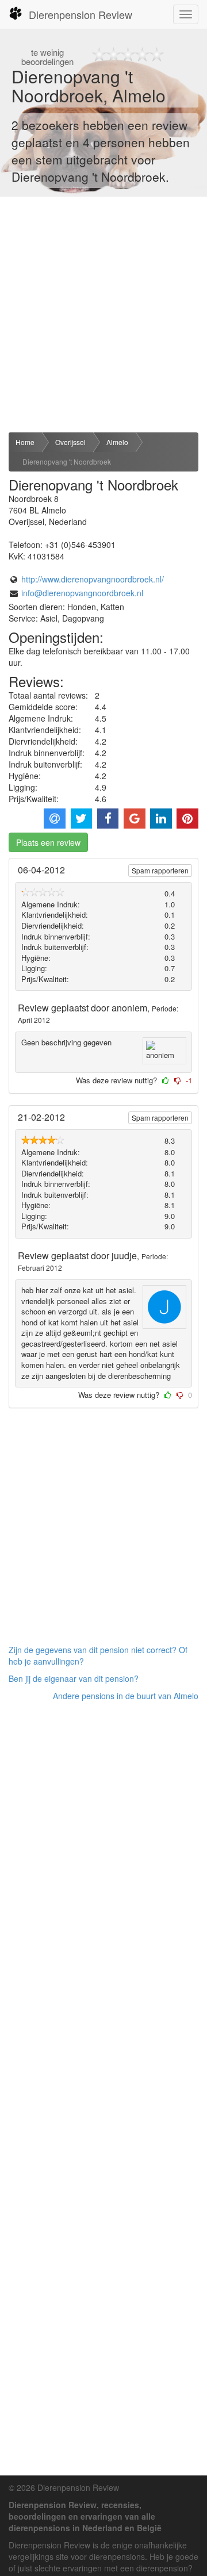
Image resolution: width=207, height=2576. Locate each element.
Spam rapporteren (160, 870)
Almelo (117, 442)
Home (25, 442)
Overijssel (70, 442)
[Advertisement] (103, 315)
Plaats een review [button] (48, 842)
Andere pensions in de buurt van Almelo (126, 1696)
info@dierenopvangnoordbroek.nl (82, 593)
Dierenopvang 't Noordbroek (67, 461)
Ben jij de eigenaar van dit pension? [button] (74, 1678)
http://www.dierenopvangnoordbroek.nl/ (93, 579)
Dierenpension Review (80, 14)
